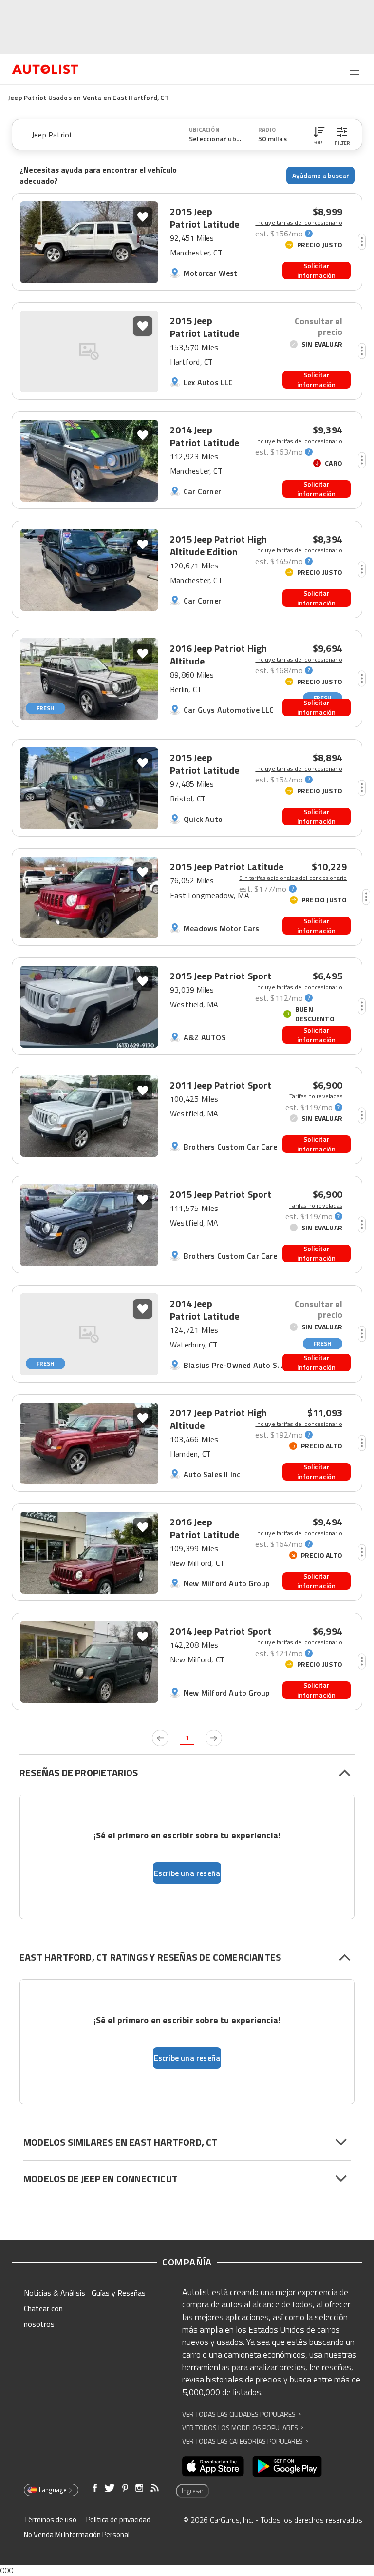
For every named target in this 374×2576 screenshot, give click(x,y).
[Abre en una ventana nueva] (213, 2466)
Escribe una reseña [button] (187, 1873)
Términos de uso (50, 2520)
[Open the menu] (355, 70)
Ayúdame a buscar (321, 175)
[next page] (214, 1738)
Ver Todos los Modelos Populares (243, 2428)
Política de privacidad (118, 2520)
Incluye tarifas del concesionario (299, 223)
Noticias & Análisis (55, 2293)
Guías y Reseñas (119, 2293)
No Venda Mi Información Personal (77, 2534)
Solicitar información (316, 271)
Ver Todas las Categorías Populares (245, 2441)
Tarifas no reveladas (316, 1096)
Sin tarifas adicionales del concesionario (293, 878)
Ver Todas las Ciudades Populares (242, 2414)
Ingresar (193, 2491)
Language (53, 2490)
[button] (319, 135)
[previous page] (160, 1738)
